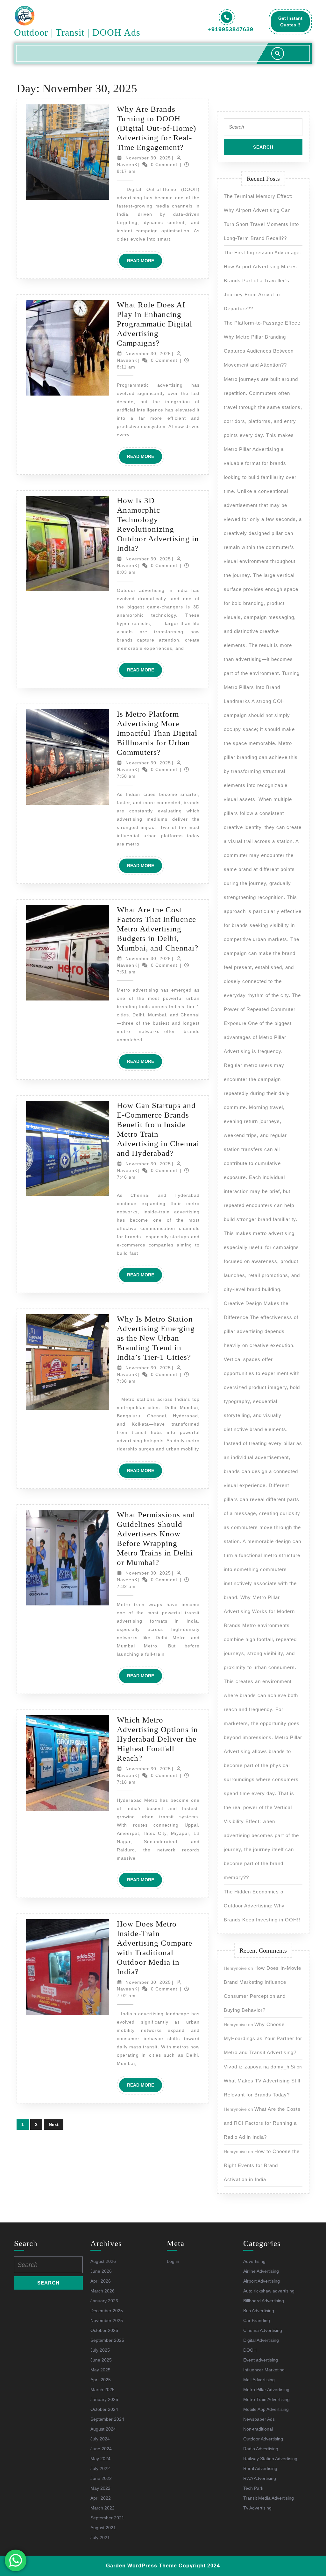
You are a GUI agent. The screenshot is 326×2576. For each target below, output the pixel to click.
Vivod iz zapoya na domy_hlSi (260, 2067)
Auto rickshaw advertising (269, 2291)
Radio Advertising (261, 2449)
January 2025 (104, 2399)
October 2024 (104, 2409)
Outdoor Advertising (263, 2439)
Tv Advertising (257, 2508)
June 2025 (101, 2360)
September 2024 (107, 2419)
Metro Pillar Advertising (266, 2390)
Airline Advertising (261, 2271)
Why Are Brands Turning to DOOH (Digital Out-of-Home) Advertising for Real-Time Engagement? (156, 128)
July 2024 (100, 2439)
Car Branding (257, 2320)
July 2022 (100, 2468)
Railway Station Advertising (270, 2459)
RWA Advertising (260, 2478)
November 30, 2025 (148, 158)
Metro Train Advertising (266, 2399)
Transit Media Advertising (269, 2498)
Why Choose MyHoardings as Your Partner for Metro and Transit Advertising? (263, 2038)
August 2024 (103, 2429)
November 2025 (107, 2320)
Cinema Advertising (263, 2330)
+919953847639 (230, 29)
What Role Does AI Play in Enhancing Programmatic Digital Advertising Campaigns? (155, 324)
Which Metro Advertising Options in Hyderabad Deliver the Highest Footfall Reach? (157, 1739)
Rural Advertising (260, 2468)
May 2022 (100, 2488)
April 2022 (101, 2498)
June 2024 (101, 2449)
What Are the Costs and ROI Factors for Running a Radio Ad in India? (262, 2123)
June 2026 (101, 2271)
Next (54, 2124)
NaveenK (127, 165)
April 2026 (101, 2281)
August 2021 (103, 2528)
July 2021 (100, 2537)
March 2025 (103, 2390)
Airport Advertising (262, 2281)
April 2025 (101, 2380)
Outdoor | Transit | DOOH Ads (77, 32)
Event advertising (261, 2360)
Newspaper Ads (259, 2419)
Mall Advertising (259, 2380)
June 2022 (101, 2478)
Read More (145, 263)
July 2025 (100, 2350)
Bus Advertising (259, 2311)
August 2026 (103, 2261)
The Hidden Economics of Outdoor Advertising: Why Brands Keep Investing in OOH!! (262, 1906)
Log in (173, 2261)
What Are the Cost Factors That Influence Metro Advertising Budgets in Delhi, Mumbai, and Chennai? (158, 929)
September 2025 (107, 2340)
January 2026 (104, 2301)
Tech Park (253, 2488)
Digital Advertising (261, 2340)
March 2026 (103, 2291)
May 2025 (100, 2370)
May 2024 (100, 2459)
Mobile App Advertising (266, 2409)
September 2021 (107, 2518)
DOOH (250, 2350)
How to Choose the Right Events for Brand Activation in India (262, 2165)
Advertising (254, 2261)
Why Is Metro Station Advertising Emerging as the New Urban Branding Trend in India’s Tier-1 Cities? (156, 1338)
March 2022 (103, 2508)
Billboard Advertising (264, 2301)
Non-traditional (258, 2429)
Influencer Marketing (264, 2370)
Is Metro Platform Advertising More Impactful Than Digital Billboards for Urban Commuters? (157, 733)
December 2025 (107, 2311)
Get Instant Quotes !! (294, 24)
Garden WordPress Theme (142, 2566)
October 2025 (104, 2330)
